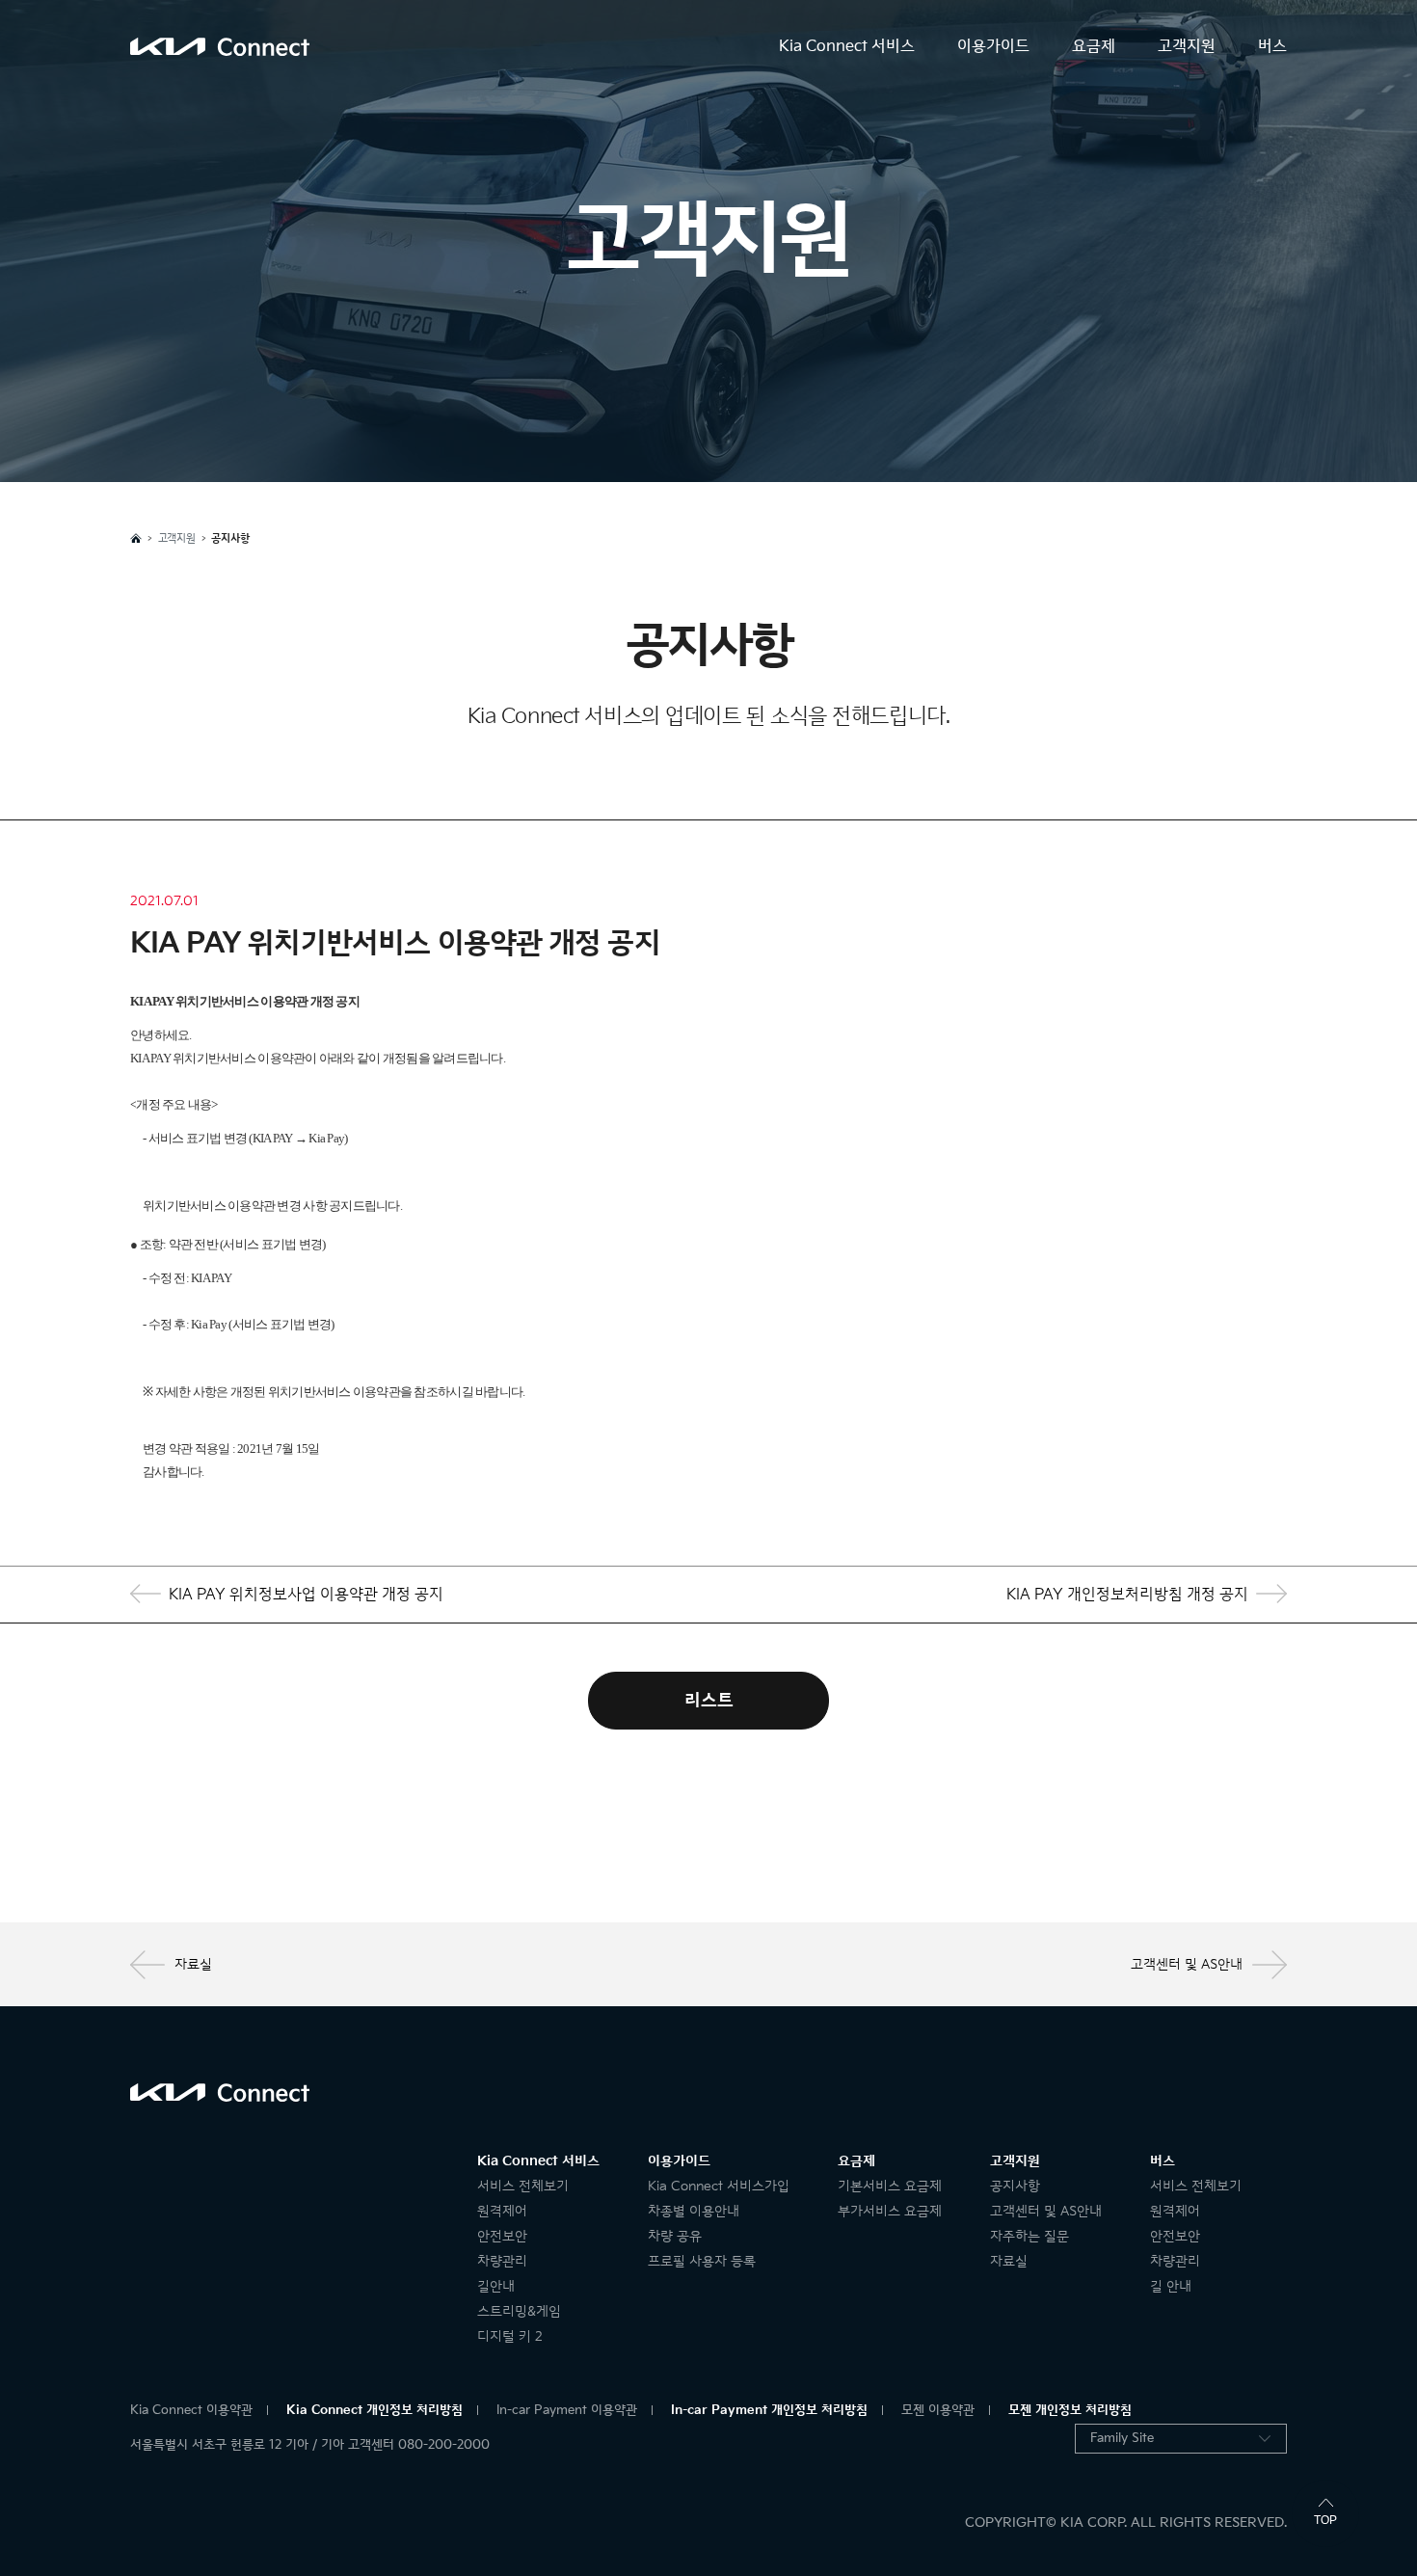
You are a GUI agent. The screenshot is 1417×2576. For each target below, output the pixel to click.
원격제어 (502, 2211)
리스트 (709, 1700)
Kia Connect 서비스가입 (719, 2186)
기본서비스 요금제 (890, 2186)
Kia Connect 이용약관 (191, 2410)
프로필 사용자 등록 (702, 2261)
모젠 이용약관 (938, 2410)
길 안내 (1171, 2286)
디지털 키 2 (510, 2336)
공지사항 (1015, 2186)
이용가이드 (993, 47)
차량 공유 (675, 2236)
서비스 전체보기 (523, 2186)
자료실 (193, 1964)
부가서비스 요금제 (890, 2211)
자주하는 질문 (1029, 2236)
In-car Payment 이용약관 (567, 2410)
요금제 (1094, 47)
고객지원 (1187, 47)
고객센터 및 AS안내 (1187, 1964)
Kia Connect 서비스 (847, 47)
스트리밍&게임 (519, 2311)
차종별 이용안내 (694, 2211)
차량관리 (502, 2261)
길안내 (496, 2286)
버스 (1272, 47)
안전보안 (502, 2236)
